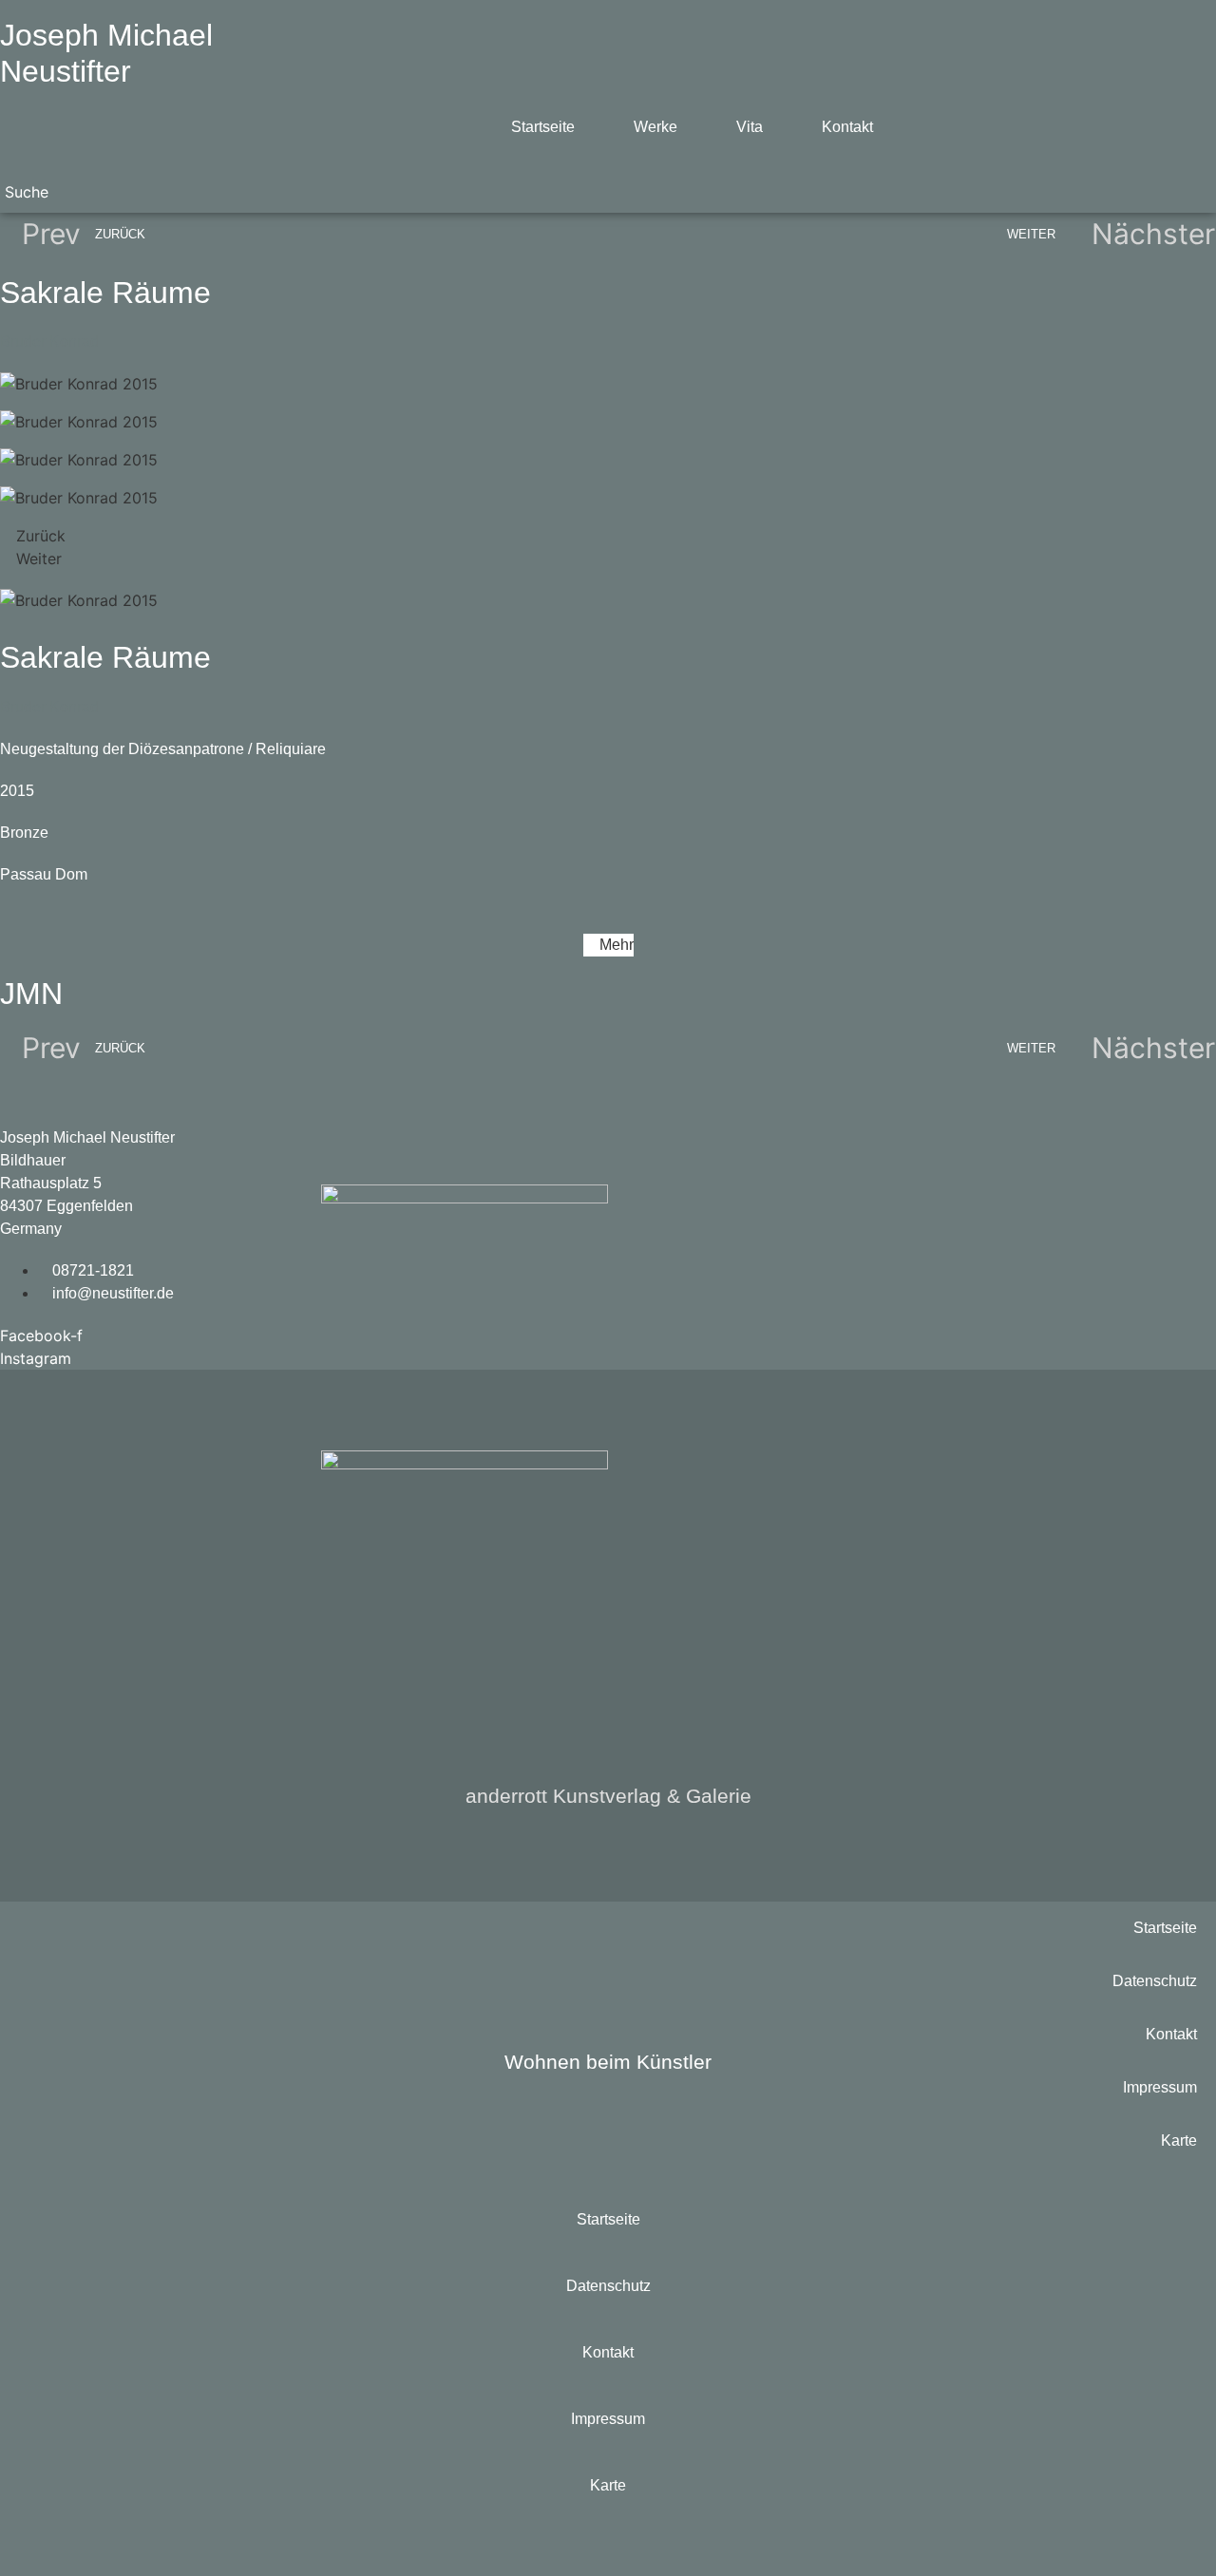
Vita (750, 127)
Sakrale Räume (105, 293)
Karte (1179, 2140)
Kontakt (847, 127)
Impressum (1160, 2087)
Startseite (543, 127)
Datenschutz (1155, 1981)
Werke (655, 127)
